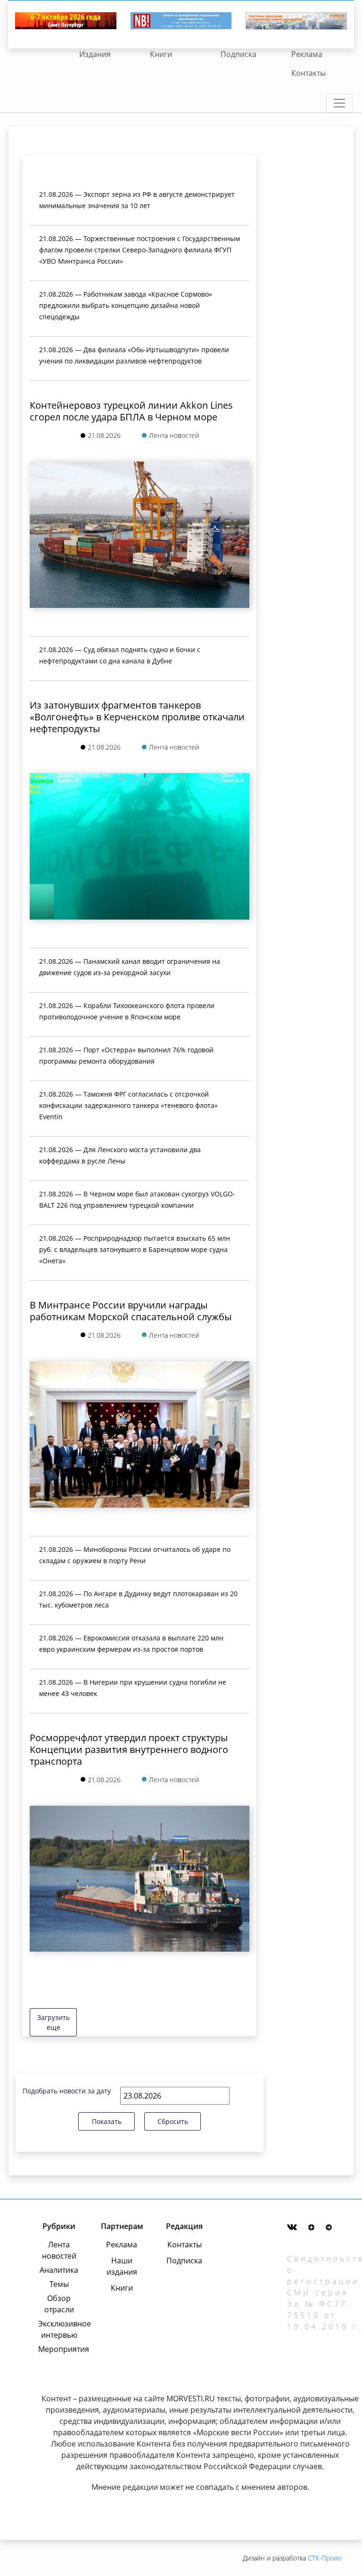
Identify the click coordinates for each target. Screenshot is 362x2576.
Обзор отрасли (59, 2304)
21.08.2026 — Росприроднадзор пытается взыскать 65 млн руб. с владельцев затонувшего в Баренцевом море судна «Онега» (135, 1249)
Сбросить (173, 2121)
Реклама (307, 54)
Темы (59, 2284)
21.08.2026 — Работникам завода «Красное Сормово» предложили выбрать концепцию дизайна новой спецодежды (126, 305)
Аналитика (59, 2270)
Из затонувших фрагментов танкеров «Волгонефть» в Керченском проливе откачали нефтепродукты (137, 717)
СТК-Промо (325, 2558)
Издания (95, 54)
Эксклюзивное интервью (59, 2329)
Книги (161, 54)
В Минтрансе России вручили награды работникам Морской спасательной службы (131, 1311)
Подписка (239, 54)
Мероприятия (59, 2349)
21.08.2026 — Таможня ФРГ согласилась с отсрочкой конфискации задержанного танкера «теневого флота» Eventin (128, 1105)
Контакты (309, 73)
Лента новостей (59, 2250)
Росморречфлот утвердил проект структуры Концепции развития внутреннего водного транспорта (129, 1749)
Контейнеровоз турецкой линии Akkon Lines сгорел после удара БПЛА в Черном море (131, 411)
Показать (107, 2121)
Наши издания (122, 2266)
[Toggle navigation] (339, 103)
